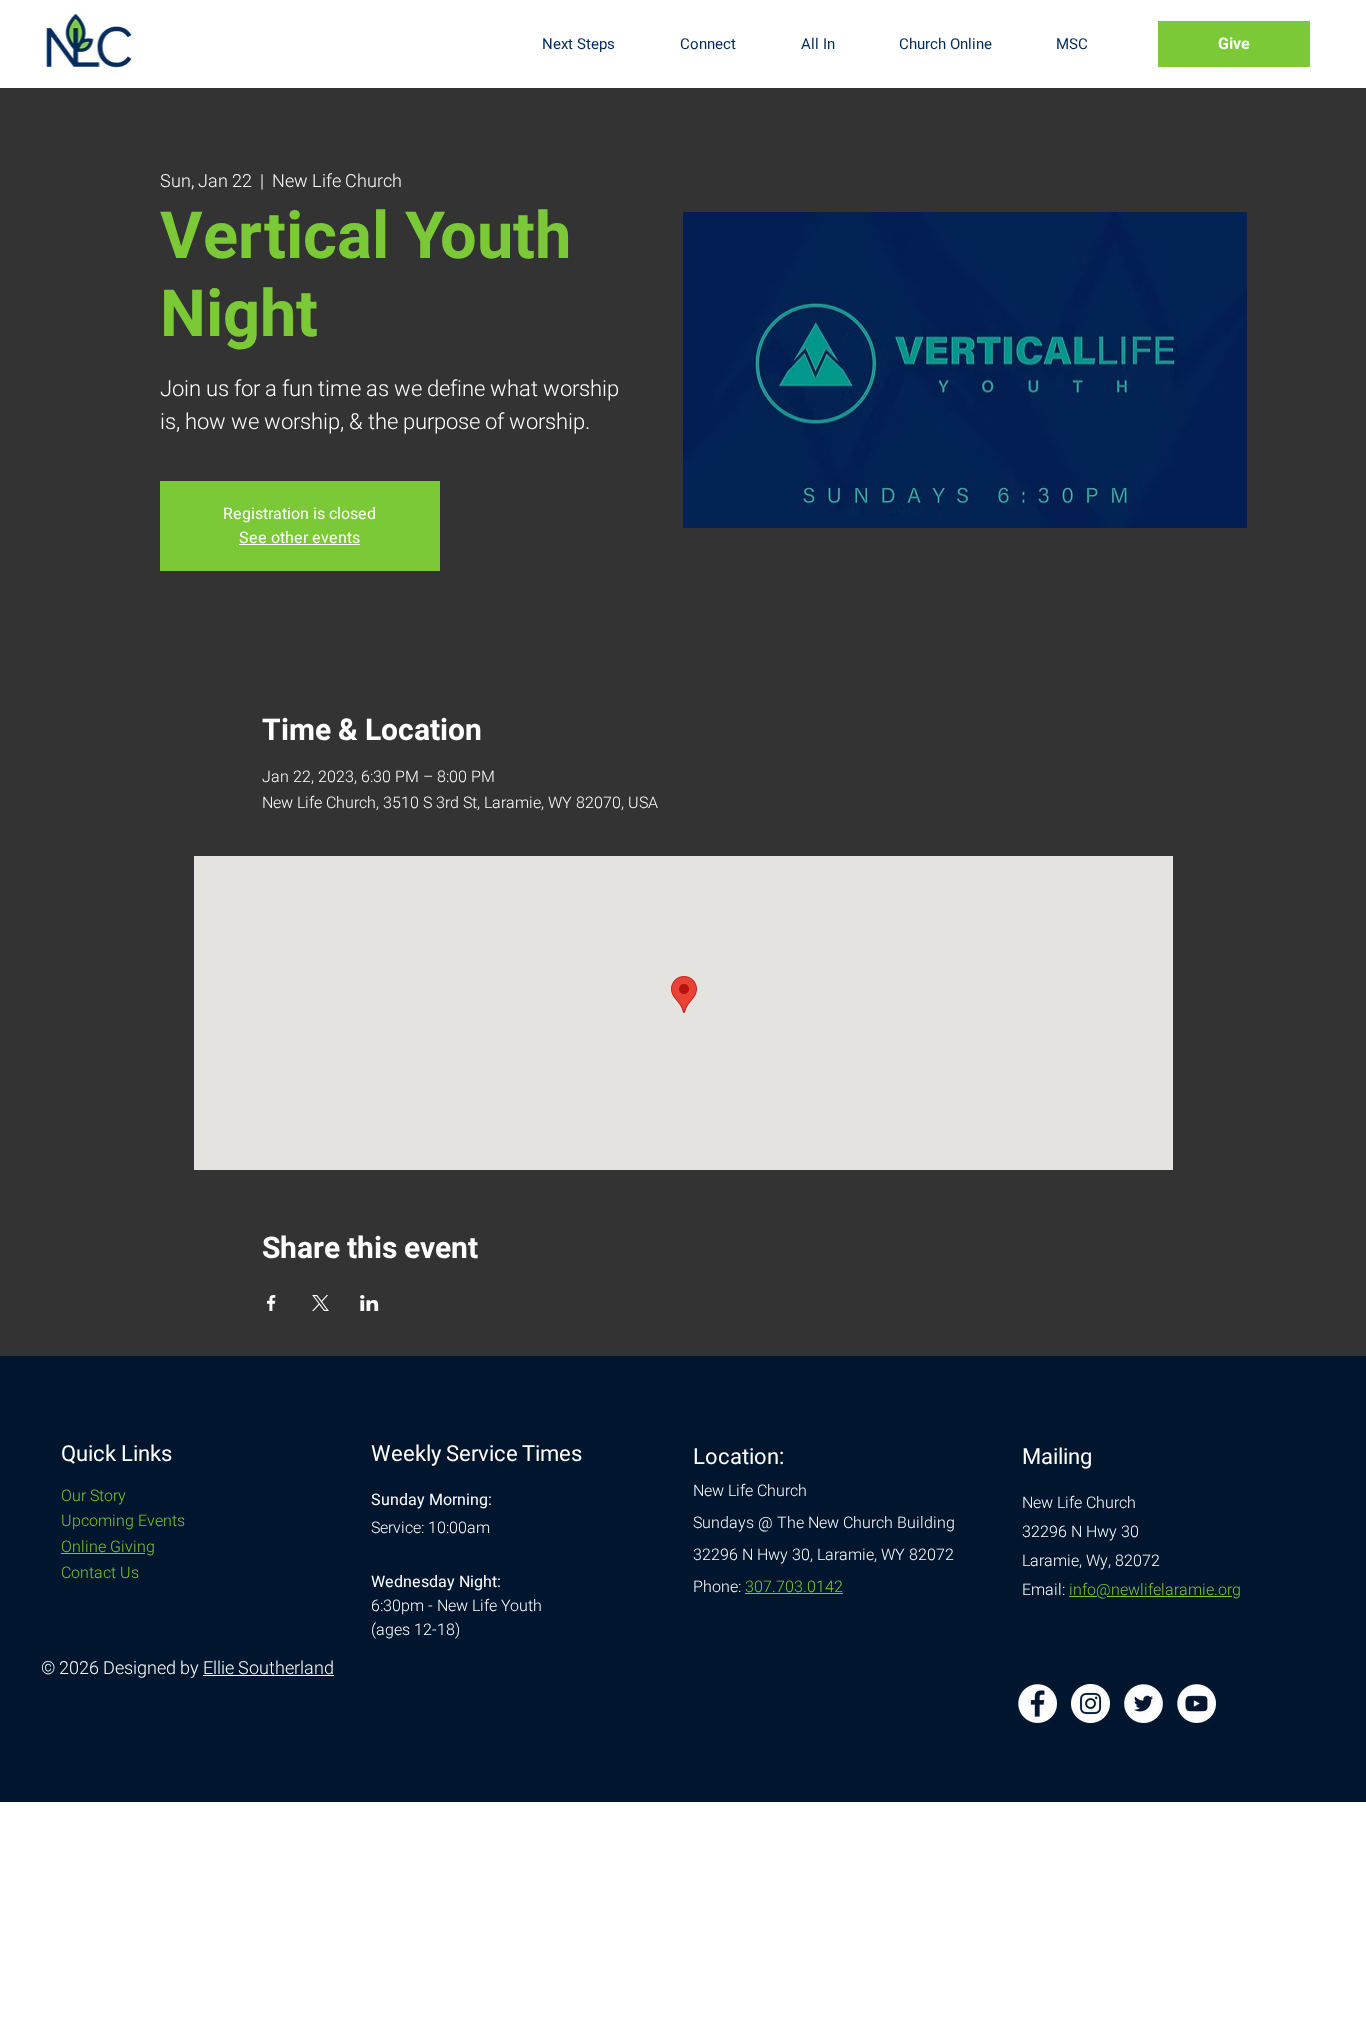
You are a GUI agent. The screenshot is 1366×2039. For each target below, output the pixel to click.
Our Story (93, 1496)
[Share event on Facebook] (271, 1303)
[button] (595, 44)
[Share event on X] (320, 1303)
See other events (299, 538)
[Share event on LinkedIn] (369, 1303)
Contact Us (100, 1573)
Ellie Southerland (268, 1668)
